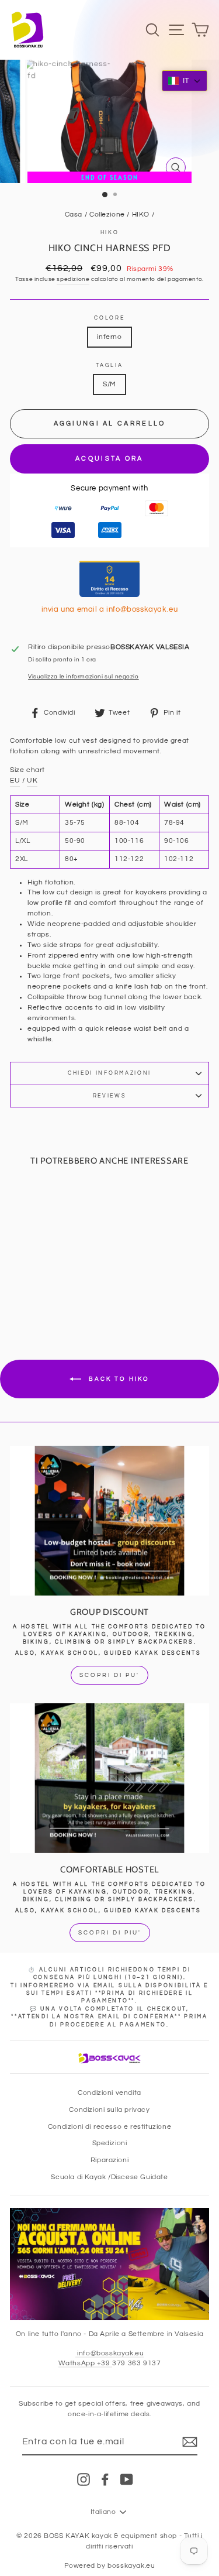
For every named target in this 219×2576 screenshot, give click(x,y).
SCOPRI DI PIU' (110, 1933)
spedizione (73, 279)
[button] (185, 81)
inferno (109, 337)
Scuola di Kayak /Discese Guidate (109, 2177)
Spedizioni (110, 2143)
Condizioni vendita (109, 2093)
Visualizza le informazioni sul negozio (84, 677)
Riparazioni (110, 2160)
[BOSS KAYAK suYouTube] (127, 2479)
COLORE (109, 318)
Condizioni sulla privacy (109, 2109)
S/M (109, 384)
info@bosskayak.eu (110, 2353)
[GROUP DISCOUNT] (109, 1521)
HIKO (141, 214)
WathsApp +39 (86, 2363)
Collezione (107, 214)
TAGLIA (109, 366)
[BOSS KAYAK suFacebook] (105, 2479)
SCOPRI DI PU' (109, 1675)
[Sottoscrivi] (190, 2442)
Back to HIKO (118, 1379)
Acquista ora (109, 459)
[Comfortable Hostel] (109, 1778)
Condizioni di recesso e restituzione (109, 2126)
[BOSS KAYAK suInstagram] (84, 2479)
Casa (74, 214)
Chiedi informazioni (109, 1073)
